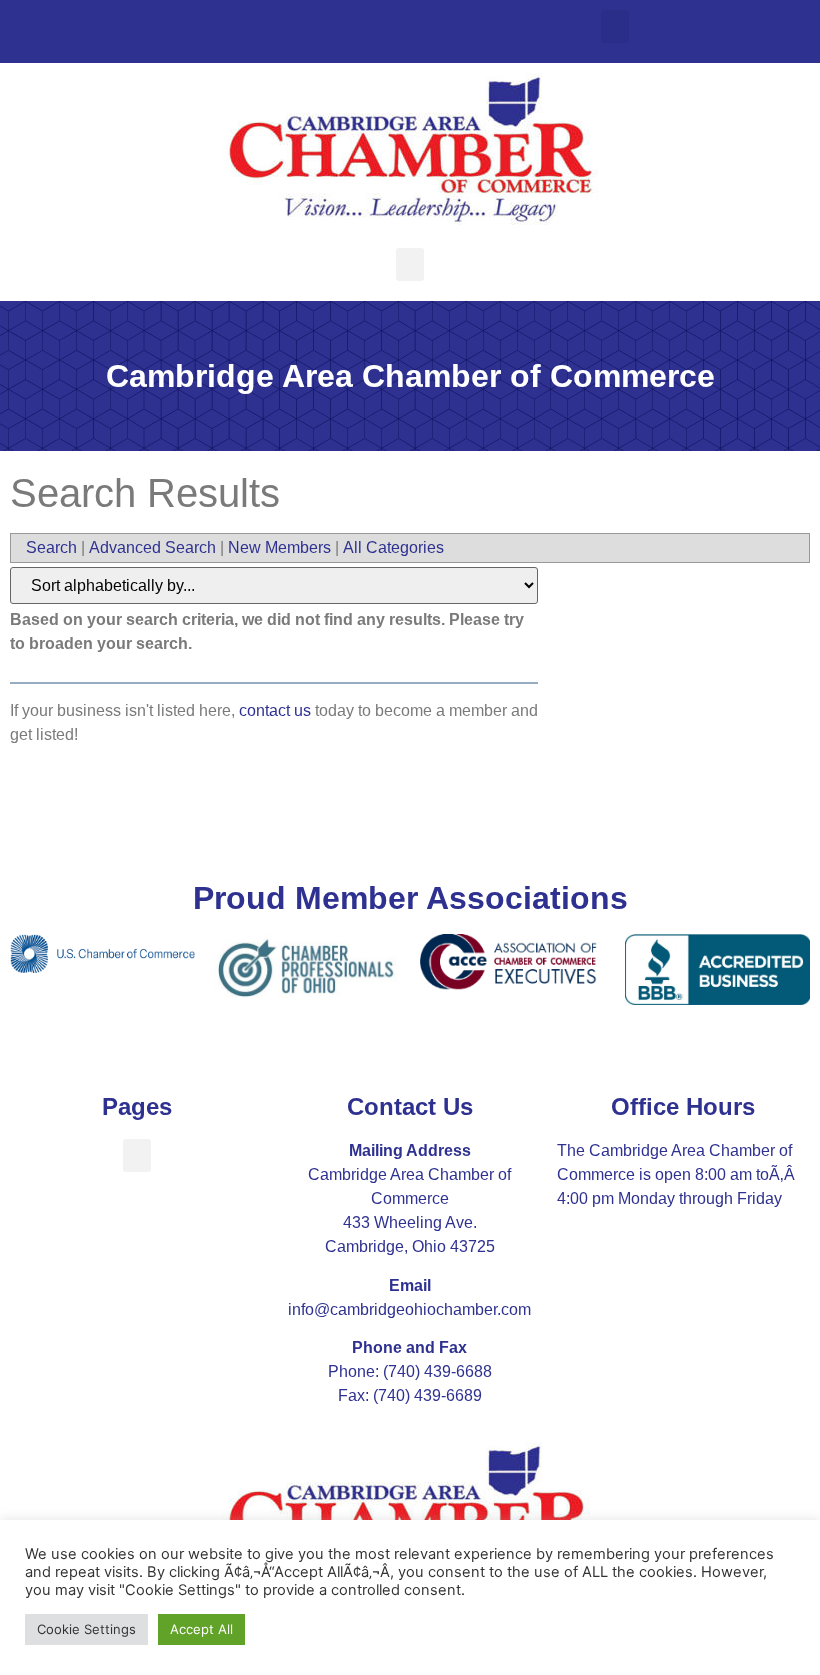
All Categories (393, 547)
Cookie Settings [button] (86, 1629)
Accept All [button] (201, 1629)
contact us (275, 710)
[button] (615, 26)
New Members (279, 547)
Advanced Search (152, 547)
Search (51, 547)
